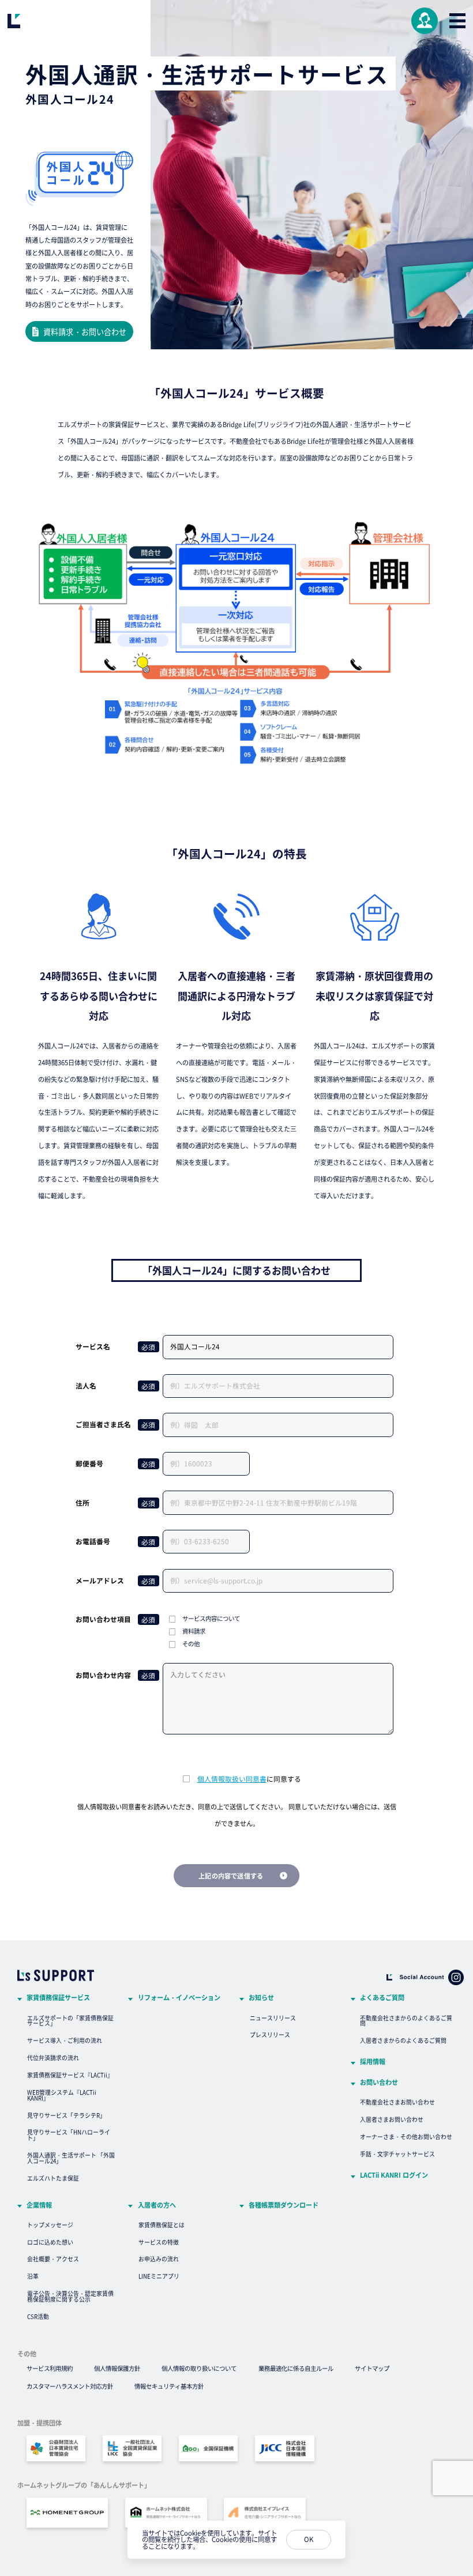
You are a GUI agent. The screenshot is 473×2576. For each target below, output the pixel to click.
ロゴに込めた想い (50, 2242)
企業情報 (39, 2205)
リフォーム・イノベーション (179, 1998)
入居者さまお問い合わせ (392, 2119)
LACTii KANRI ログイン (394, 2175)
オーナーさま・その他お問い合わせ (406, 2137)
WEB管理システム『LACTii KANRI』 (62, 2095)
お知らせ (261, 1998)
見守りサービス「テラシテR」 (66, 2115)
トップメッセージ (50, 2225)
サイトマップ (372, 2368)
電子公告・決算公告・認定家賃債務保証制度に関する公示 (70, 2296)
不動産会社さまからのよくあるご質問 (406, 2021)
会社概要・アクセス (53, 2259)
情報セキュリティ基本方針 (169, 2386)
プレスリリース (270, 2035)
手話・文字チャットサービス (397, 2154)
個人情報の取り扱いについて (199, 2368)
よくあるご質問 (382, 1998)
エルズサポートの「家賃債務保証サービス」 (70, 2021)
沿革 (33, 2276)
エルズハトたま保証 (53, 2178)
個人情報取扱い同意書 (232, 1779)
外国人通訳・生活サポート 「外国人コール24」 (71, 2158)
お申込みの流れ (159, 2259)
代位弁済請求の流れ (53, 2058)
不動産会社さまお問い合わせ (397, 2102)
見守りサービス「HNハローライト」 (69, 2135)
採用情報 (373, 2062)
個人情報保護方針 (117, 2368)
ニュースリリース (273, 2018)
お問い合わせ (379, 2082)
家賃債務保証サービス (58, 1998)
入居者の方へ (157, 2205)
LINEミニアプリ (159, 2276)
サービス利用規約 (50, 2368)
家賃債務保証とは (162, 2225)
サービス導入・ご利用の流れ (65, 2041)
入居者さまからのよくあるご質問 (403, 2041)
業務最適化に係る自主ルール (296, 2368)
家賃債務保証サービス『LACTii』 (70, 2075)
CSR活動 (38, 2317)
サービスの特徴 (159, 2242)
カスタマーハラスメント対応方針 (70, 2386)
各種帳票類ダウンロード (284, 2205)
